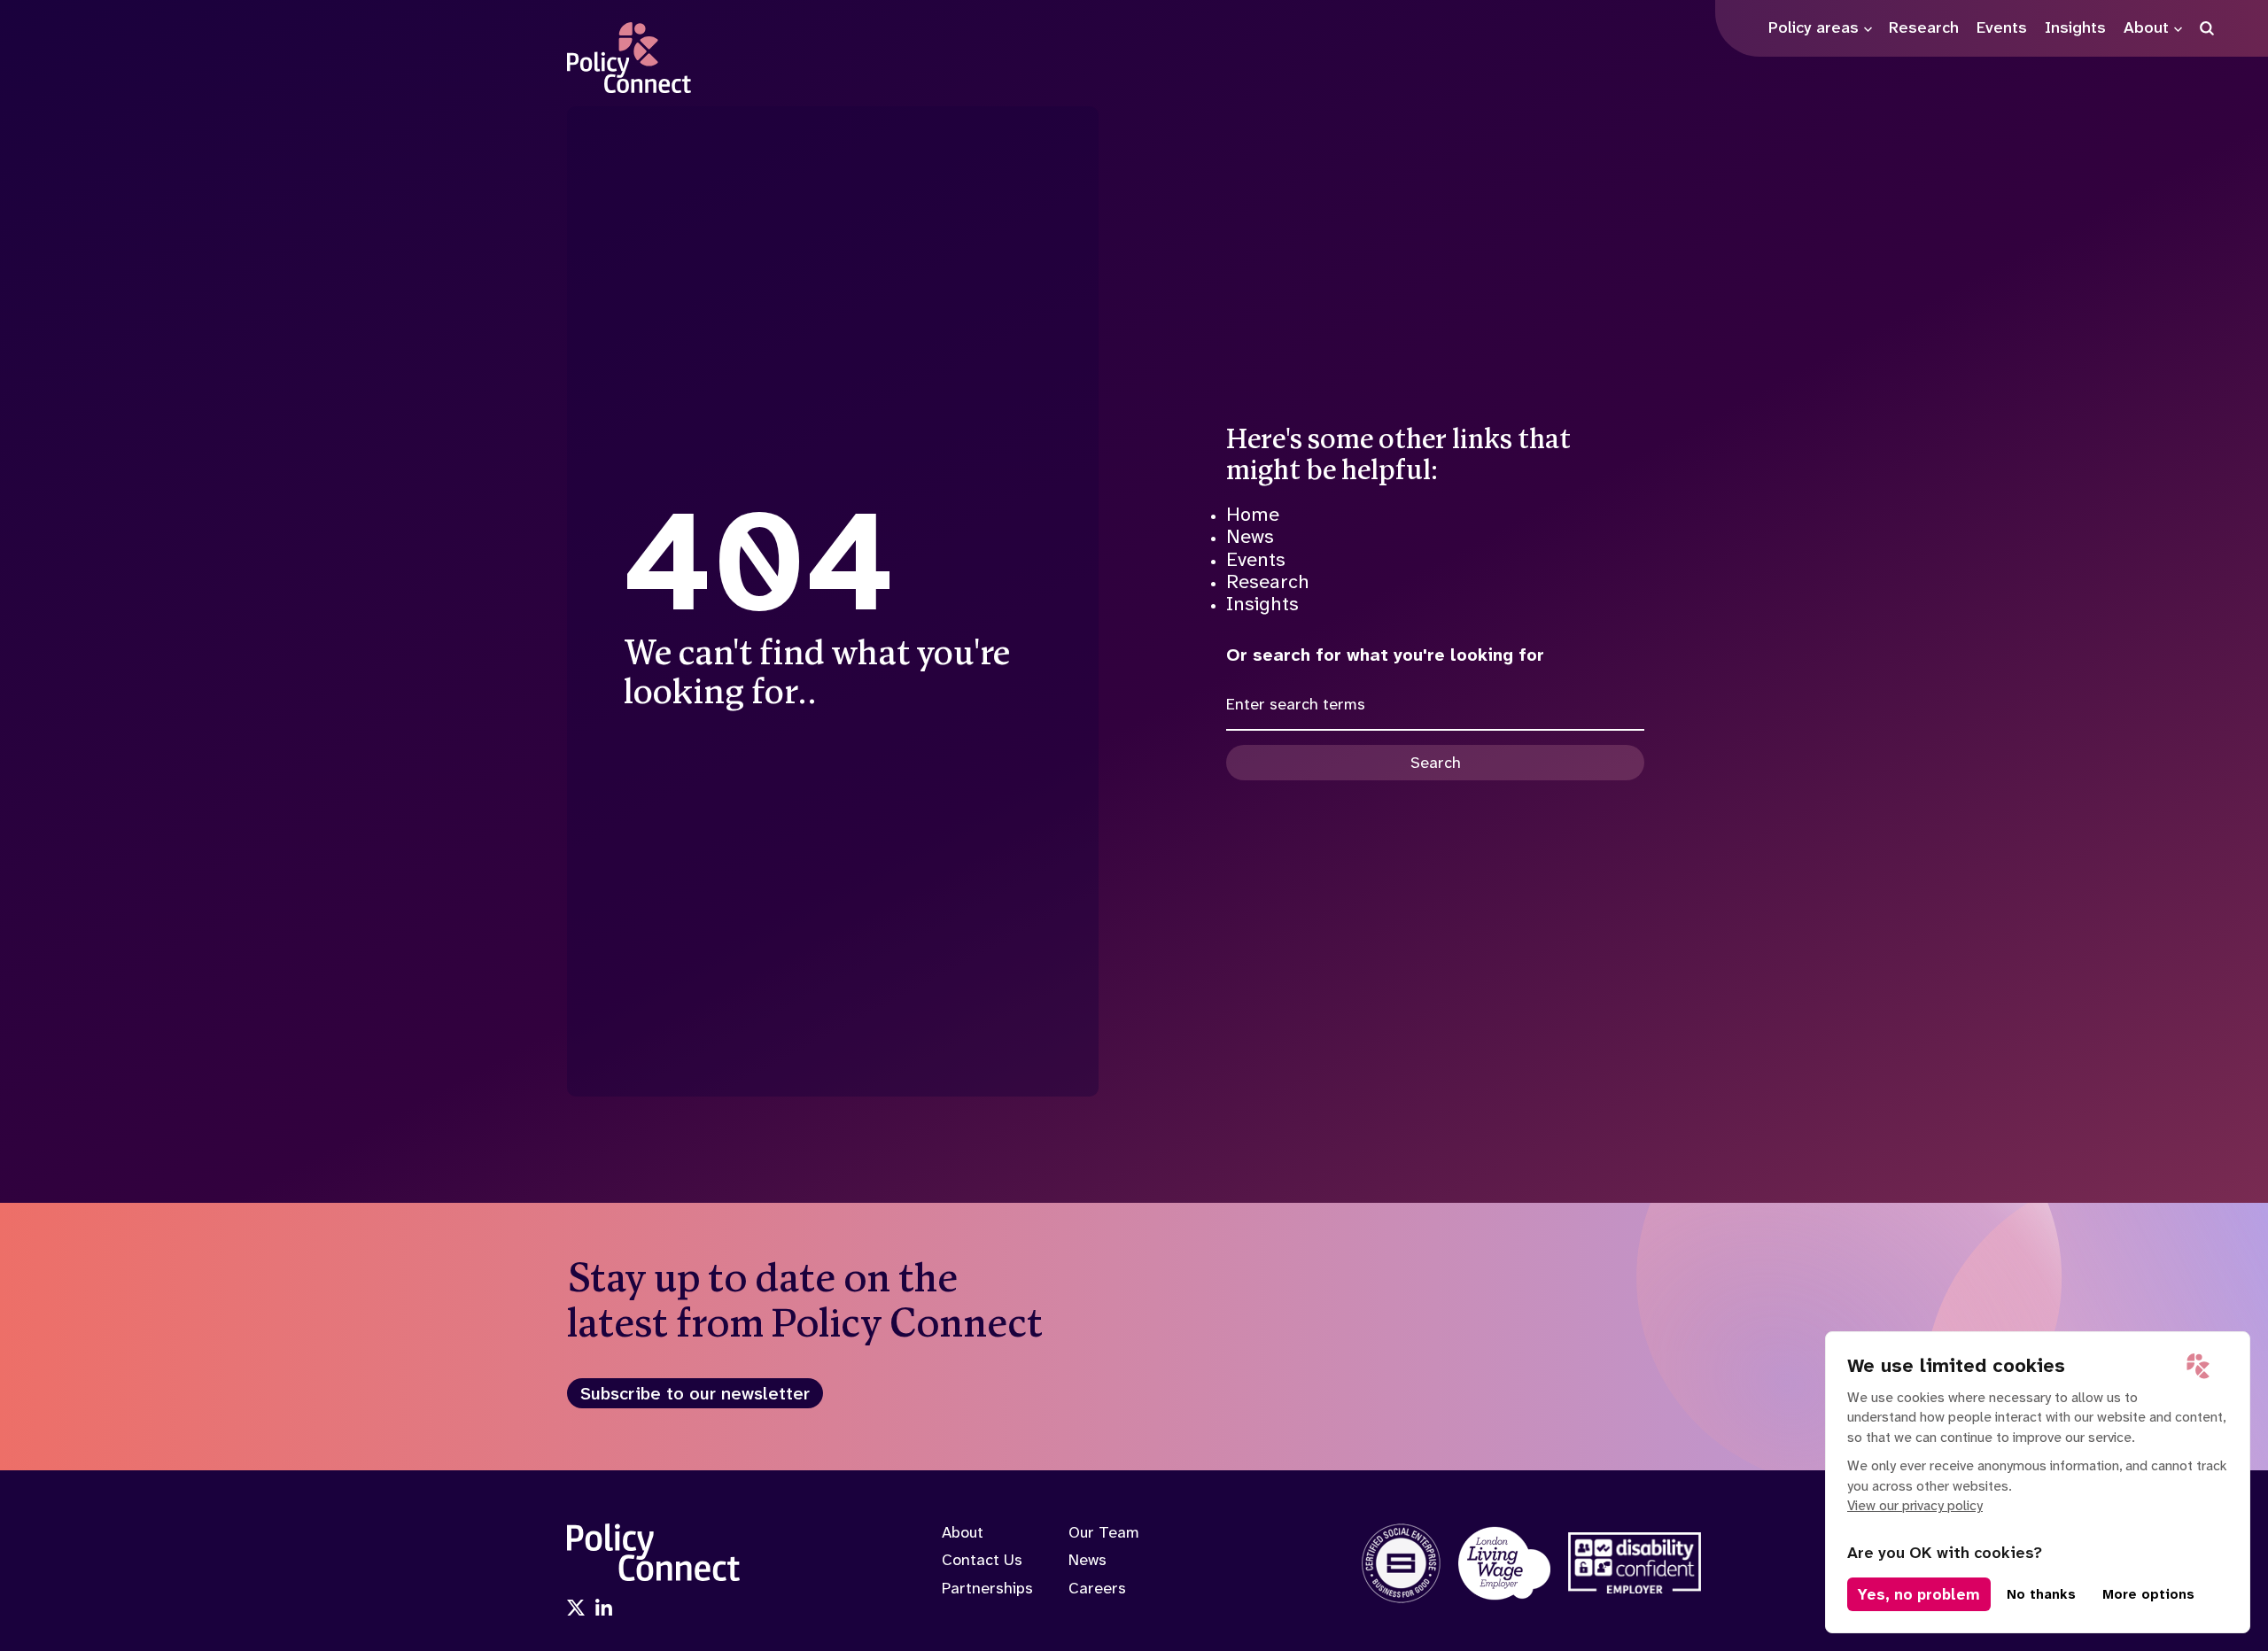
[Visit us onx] (576, 1609)
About (963, 1532)
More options (2148, 1594)
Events (1256, 559)
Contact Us (982, 1560)
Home (1253, 514)
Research (1268, 581)
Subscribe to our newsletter (695, 1393)
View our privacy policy (1915, 1505)
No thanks (2041, 1594)
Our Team (1104, 1532)
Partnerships (987, 1588)
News (1250, 536)
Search (1436, 763)
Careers (1097, 1588)
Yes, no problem (1919, 1594)
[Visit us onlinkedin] (604, 1609)
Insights (1262, 604)
